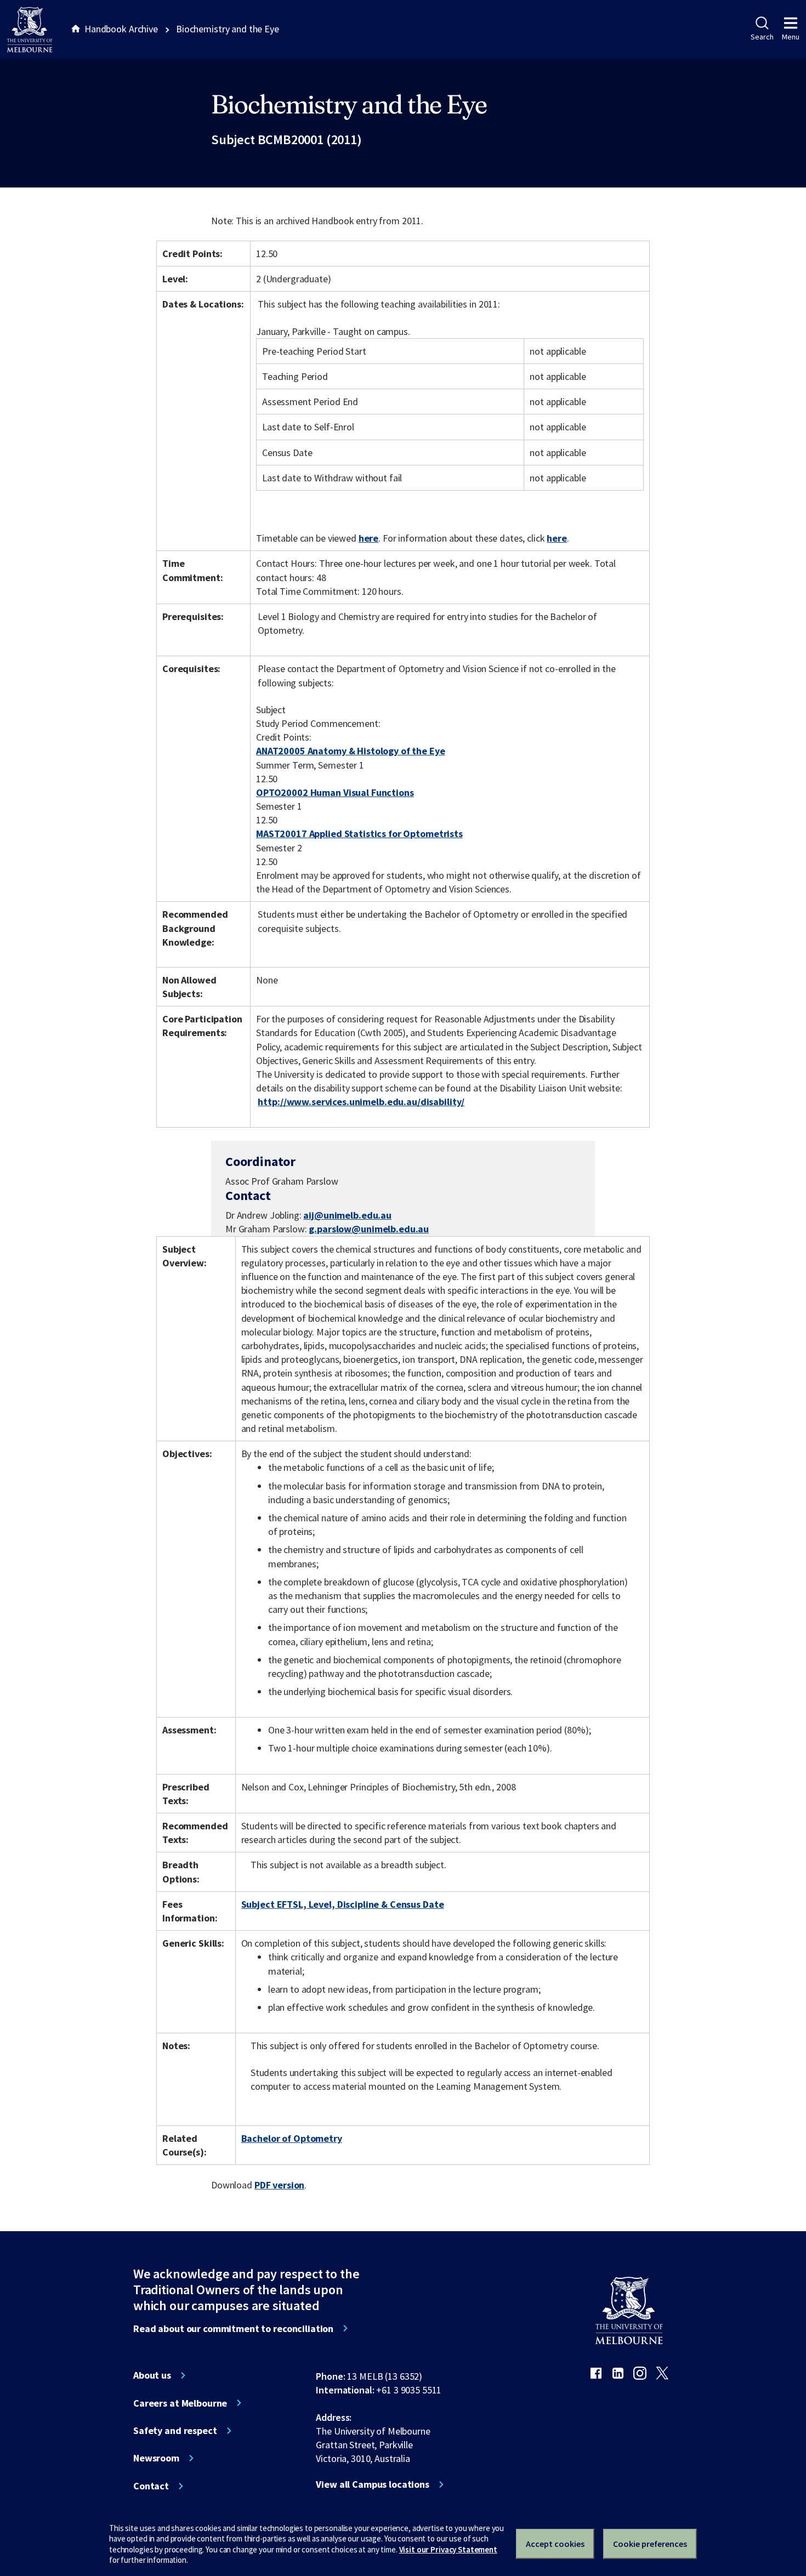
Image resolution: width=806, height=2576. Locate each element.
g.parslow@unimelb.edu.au (369, 1229)
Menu (791, 37)
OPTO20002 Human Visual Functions (335, 792)
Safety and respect (175, 2431)
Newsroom (156, 2458)
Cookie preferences (650, 2544)
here (368, 538)
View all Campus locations (373, 2484)
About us (152, 2375)
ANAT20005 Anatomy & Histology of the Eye (351, 751)
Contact (151, 2486)
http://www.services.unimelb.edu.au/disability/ (361, 1102)
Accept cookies (555, 2544)
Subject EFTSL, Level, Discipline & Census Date (343, 1904)
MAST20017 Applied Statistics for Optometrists (359, 834)
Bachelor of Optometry (292, 2138)
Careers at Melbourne (180, 2403)
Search (762, 37)
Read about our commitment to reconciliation (233, 2329)
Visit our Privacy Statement (448, 2549)
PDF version (280, 2185)
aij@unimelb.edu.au (347, 1215)
